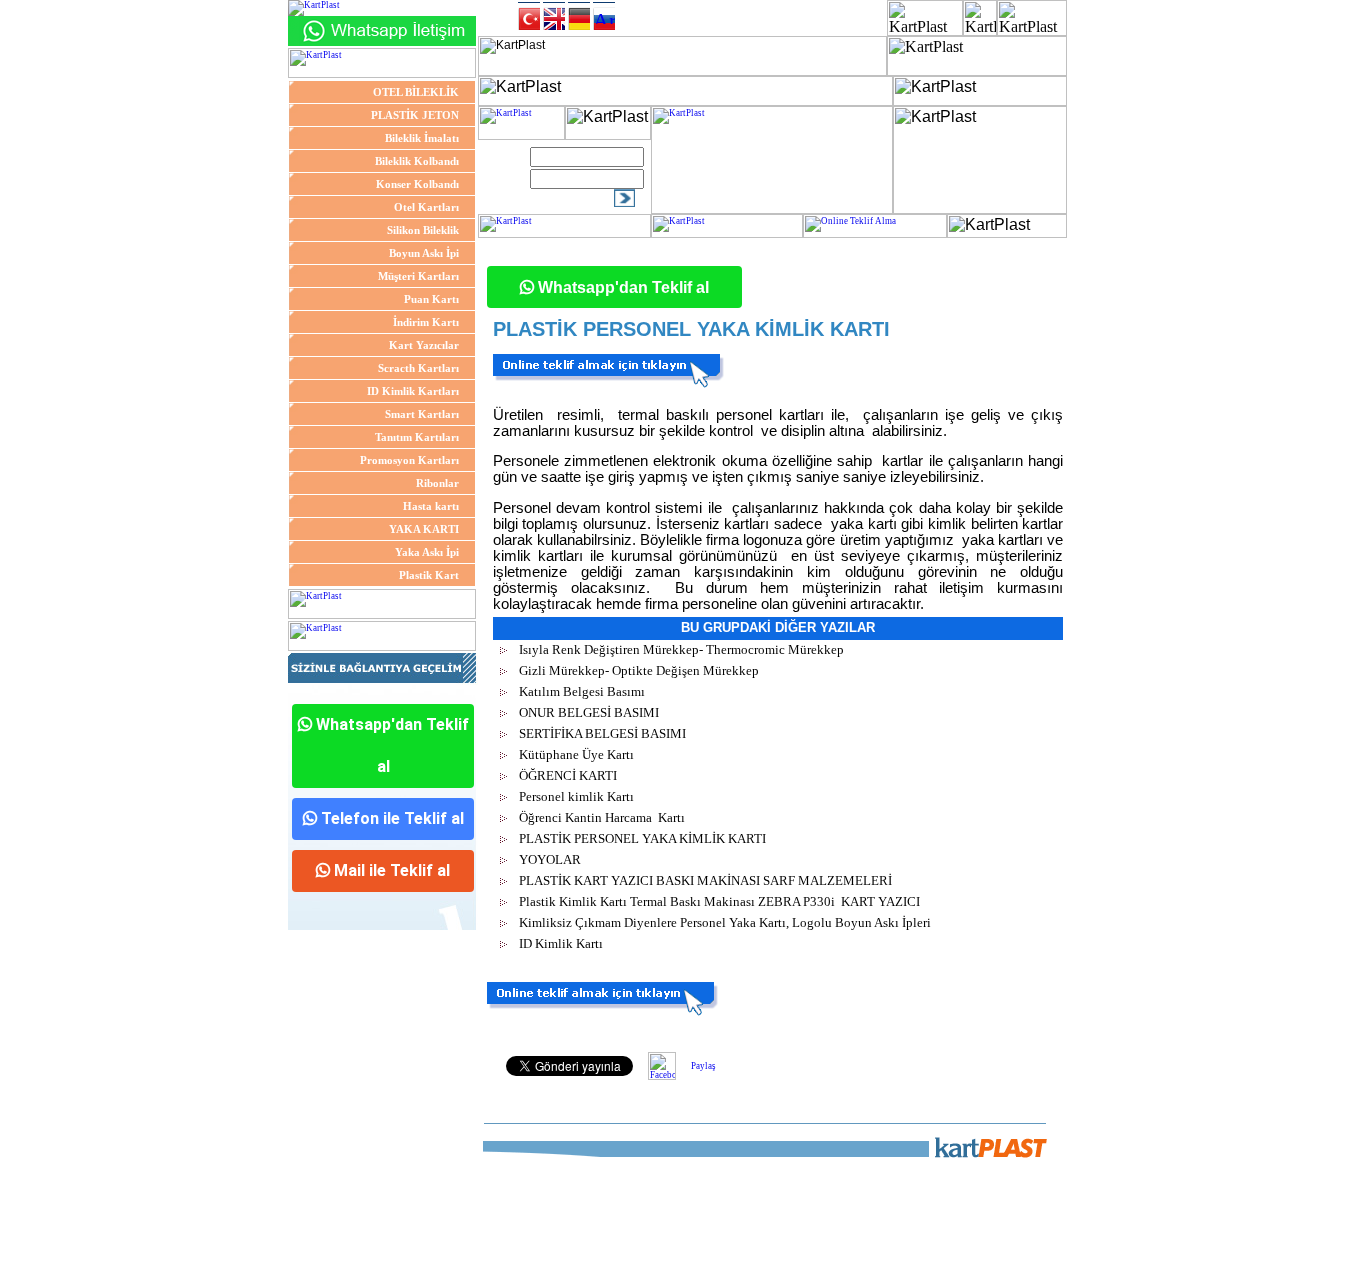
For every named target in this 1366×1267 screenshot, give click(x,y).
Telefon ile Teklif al (390, 818)
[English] (554, 16)
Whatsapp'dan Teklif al (390, 745)
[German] (579, 16)
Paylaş (703, 1066)
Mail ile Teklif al (390, 870)
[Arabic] (604, 16)
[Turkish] (529, 16)
